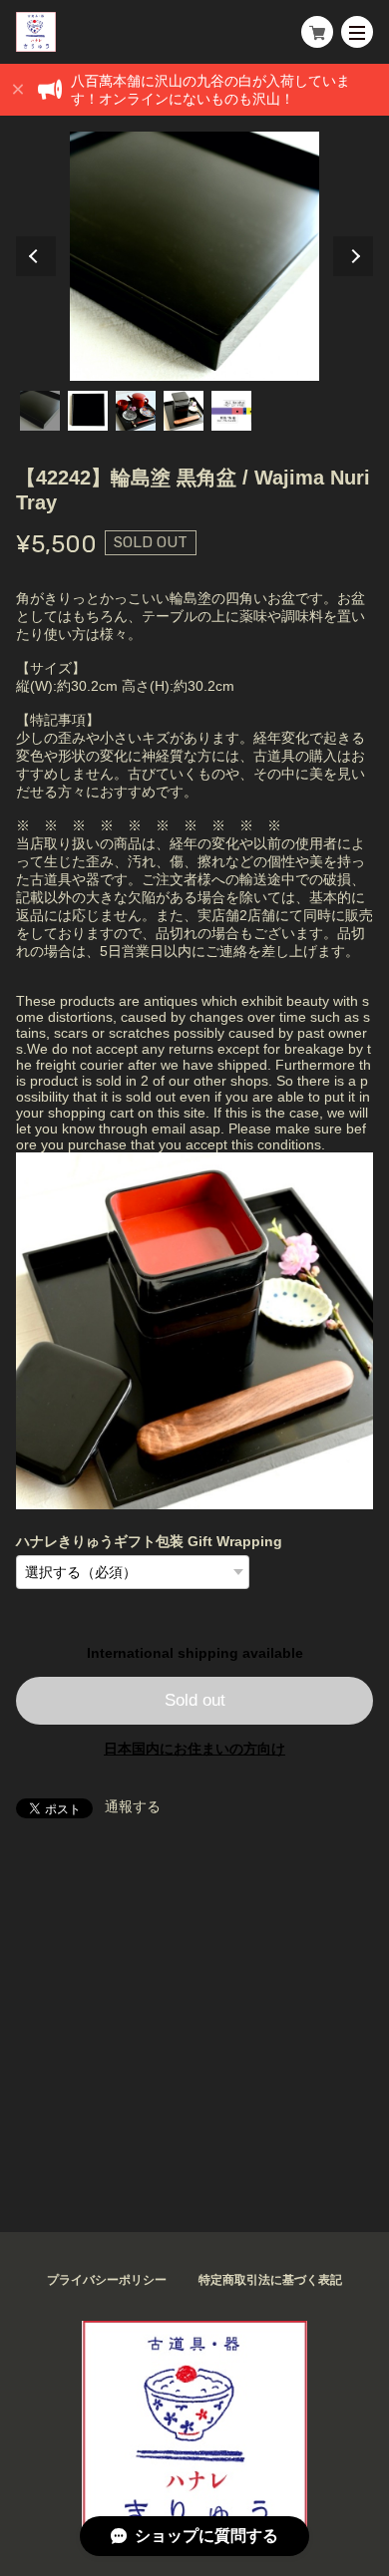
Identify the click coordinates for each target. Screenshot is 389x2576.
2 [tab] (88, 411)
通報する (133, 1806)
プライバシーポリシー (107, 2280)
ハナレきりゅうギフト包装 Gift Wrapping (149, 1541)
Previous (36, 256)
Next (353, 256)
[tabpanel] (195, 256)
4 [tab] (184, 411)
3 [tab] (136, 411)
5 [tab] (231, 411)
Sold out (195, 1700)
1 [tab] (40, 411)
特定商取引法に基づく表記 (270, 2280)
